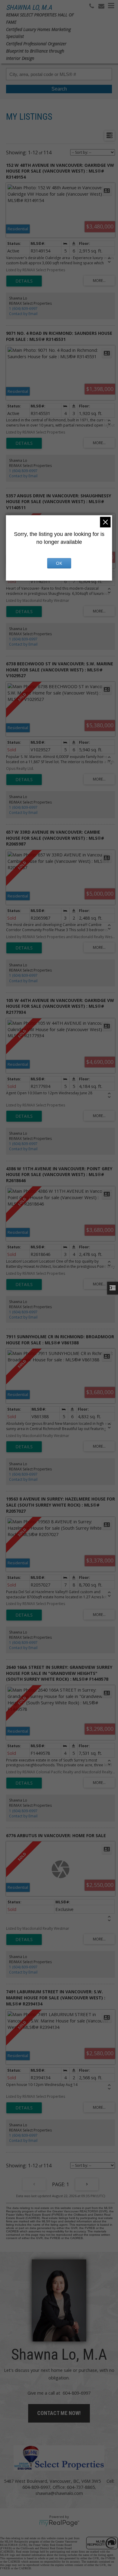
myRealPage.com (59, 2523)
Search (59, 89)
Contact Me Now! (59, 2413)
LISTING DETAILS (24, 281)
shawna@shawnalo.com (59, 2493)
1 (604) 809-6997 (23, 309)
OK (59, 563)
